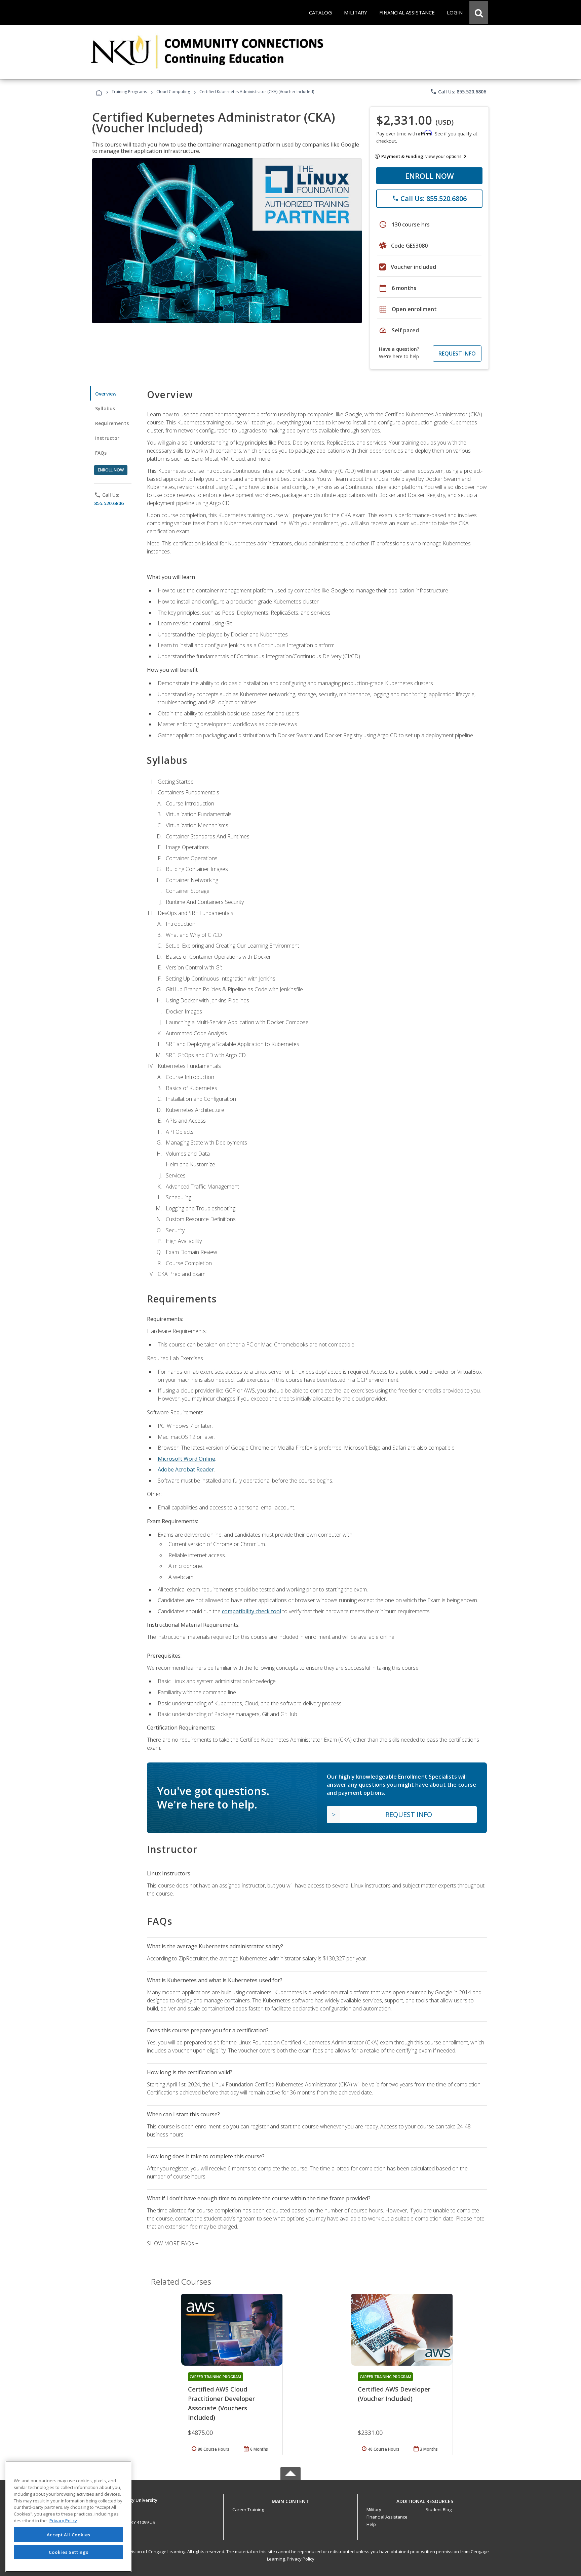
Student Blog (439, 2509)
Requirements (112, 423)
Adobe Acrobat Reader (186, 1469)
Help (371, 2524)
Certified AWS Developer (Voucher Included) (394, 2394)
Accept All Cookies (69, 2535)
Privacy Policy (301, 2559)
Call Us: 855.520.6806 (458, 91)
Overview (106, 394)
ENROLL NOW (430, 176)
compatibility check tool (251, 1611)
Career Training (248, 2509)
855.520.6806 (109, 503)
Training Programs (129, 92)
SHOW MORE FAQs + (173, 2243)
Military (374, 2509)
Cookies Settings (69, 2552)
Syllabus (105, 408)
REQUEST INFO (457, 354)
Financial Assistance (387, 2517)
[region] (68, 2516)
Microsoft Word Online (186, 1459)
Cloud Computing (173, 92)
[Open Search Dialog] (479, 12)
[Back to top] (290, 2500)
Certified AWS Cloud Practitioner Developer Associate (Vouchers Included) (221, 2403)
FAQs (101, 453)
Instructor (107, 438)
